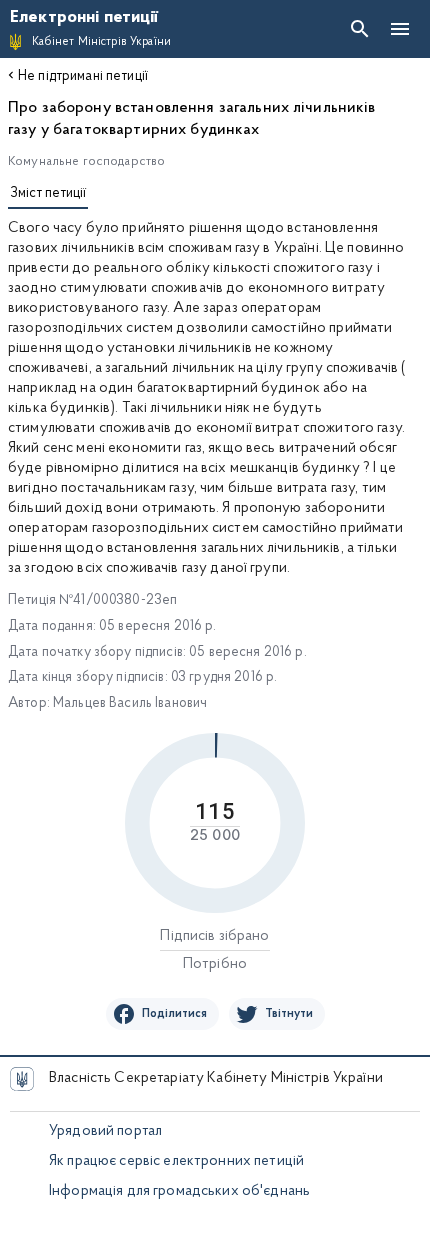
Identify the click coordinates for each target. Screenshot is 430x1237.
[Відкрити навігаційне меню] (400, 29)
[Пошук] (360, 29)
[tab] (48, 196)
